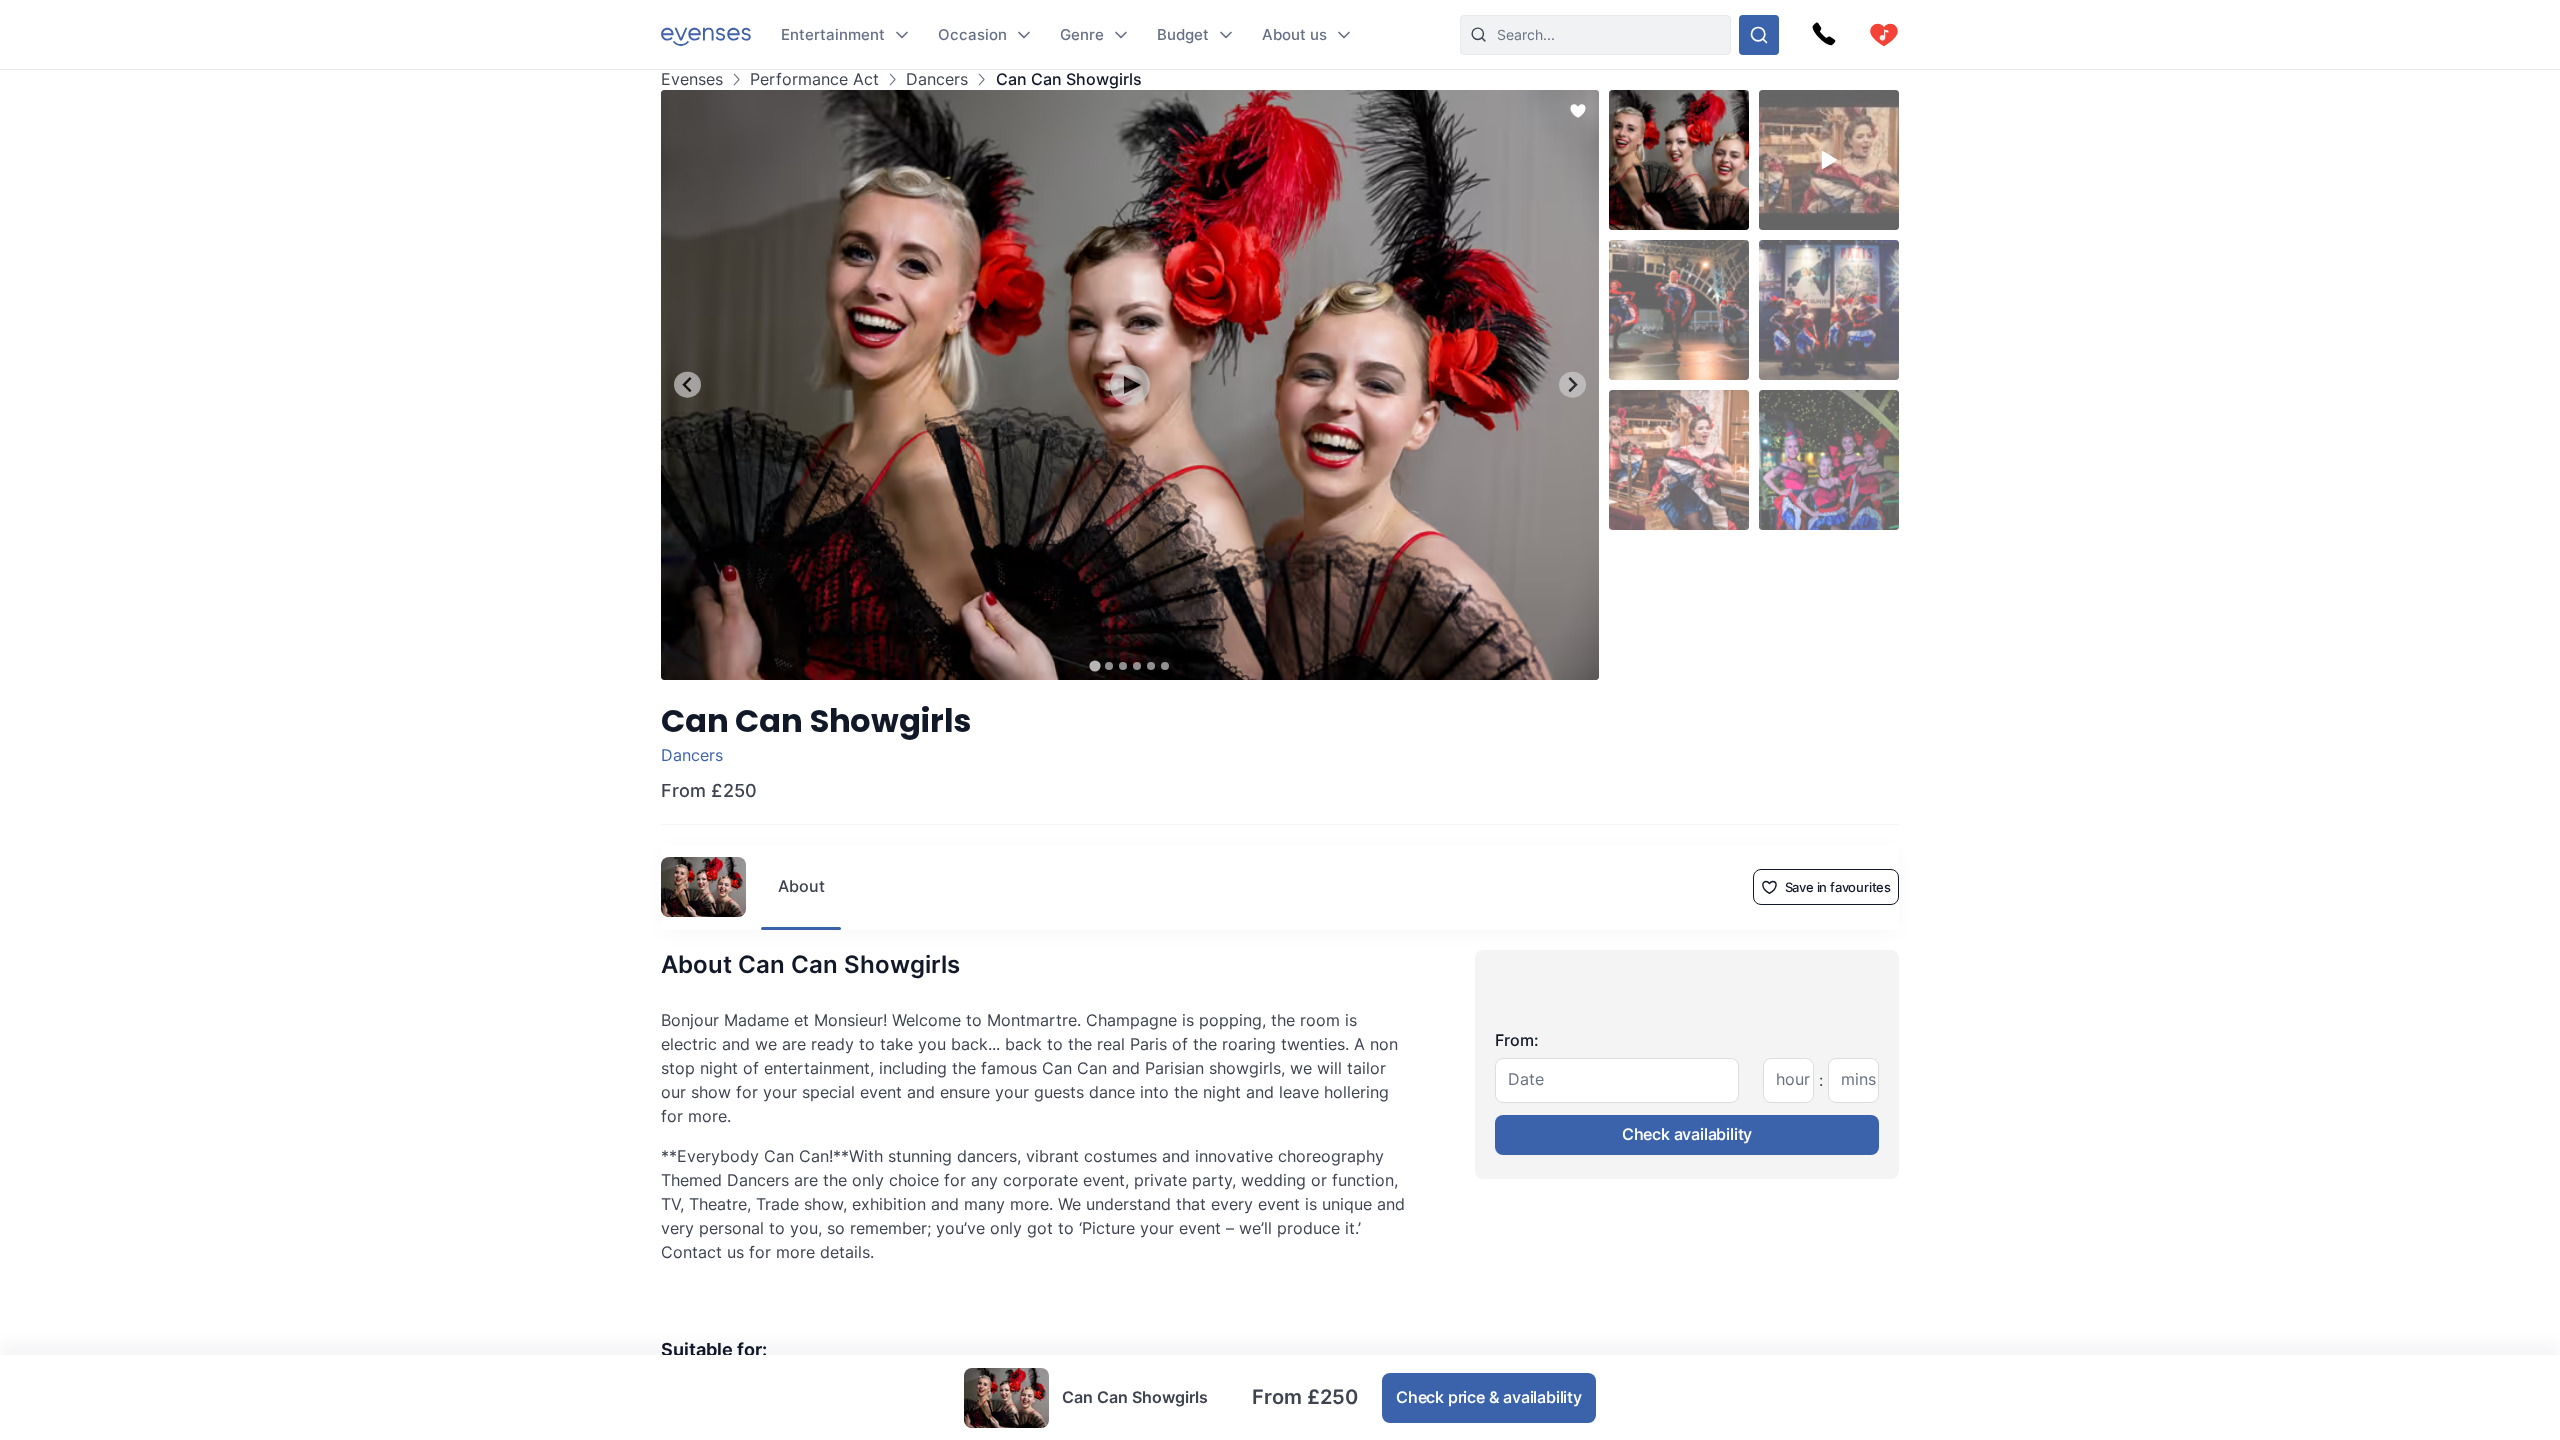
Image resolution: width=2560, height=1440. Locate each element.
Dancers (937, 79)
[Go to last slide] (687, 384)
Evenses (692, 79)
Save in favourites (1838, 887)
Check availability (1687, 1134)
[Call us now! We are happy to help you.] (1824, 35)
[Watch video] (1130, 385)
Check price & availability (1489, 1397)
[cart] (1884, 35)
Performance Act (814, 79)
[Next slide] (1572, 384)
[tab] (1094, 665)
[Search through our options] (1759, 35)
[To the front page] (706, 34)
